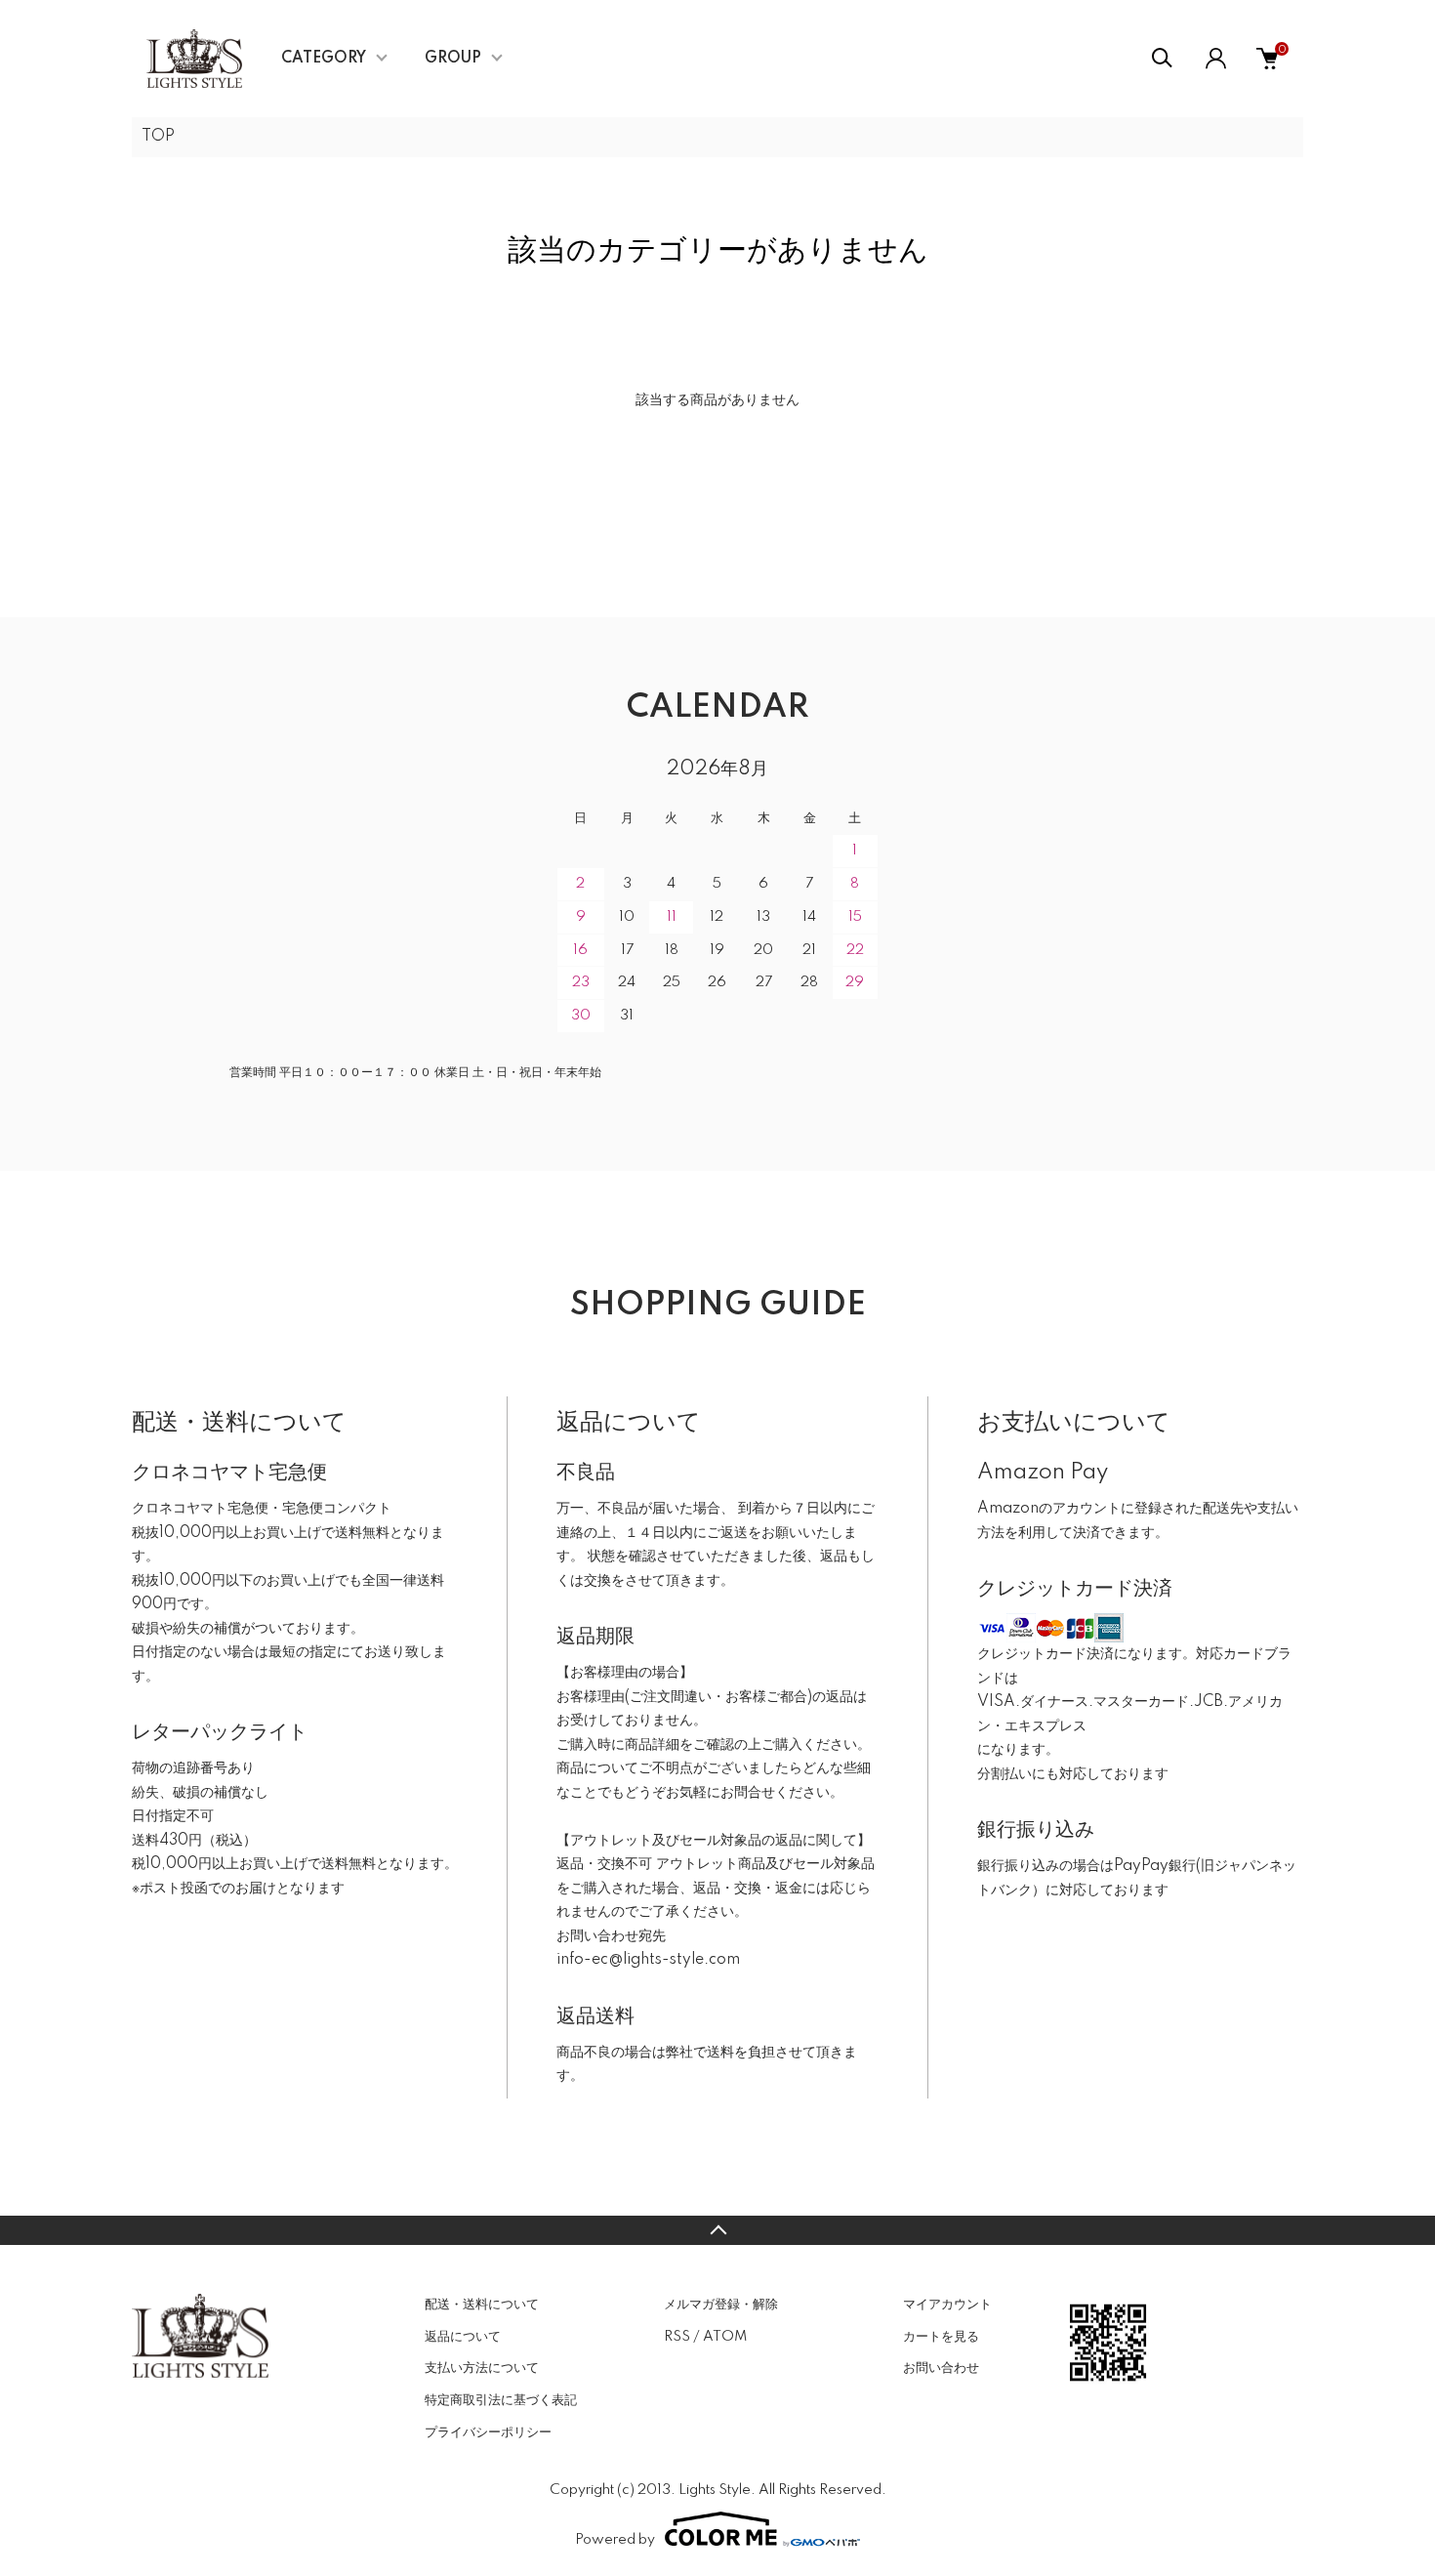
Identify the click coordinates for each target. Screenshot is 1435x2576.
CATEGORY (324, 59)
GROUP (453, 59)
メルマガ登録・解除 (721, 2305)
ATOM (725, 2337)
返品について (463, 2337)
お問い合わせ (941, 2368)
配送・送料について (482, 2305)
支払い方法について (482, 2368)
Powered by (615, 2540)
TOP (158, 137)
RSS (677, 2337)
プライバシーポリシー (488, 2432)
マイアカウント (947, 2305)
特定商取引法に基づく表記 (501, 2400)
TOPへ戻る (717, 2230)
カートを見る (941, 2337)
